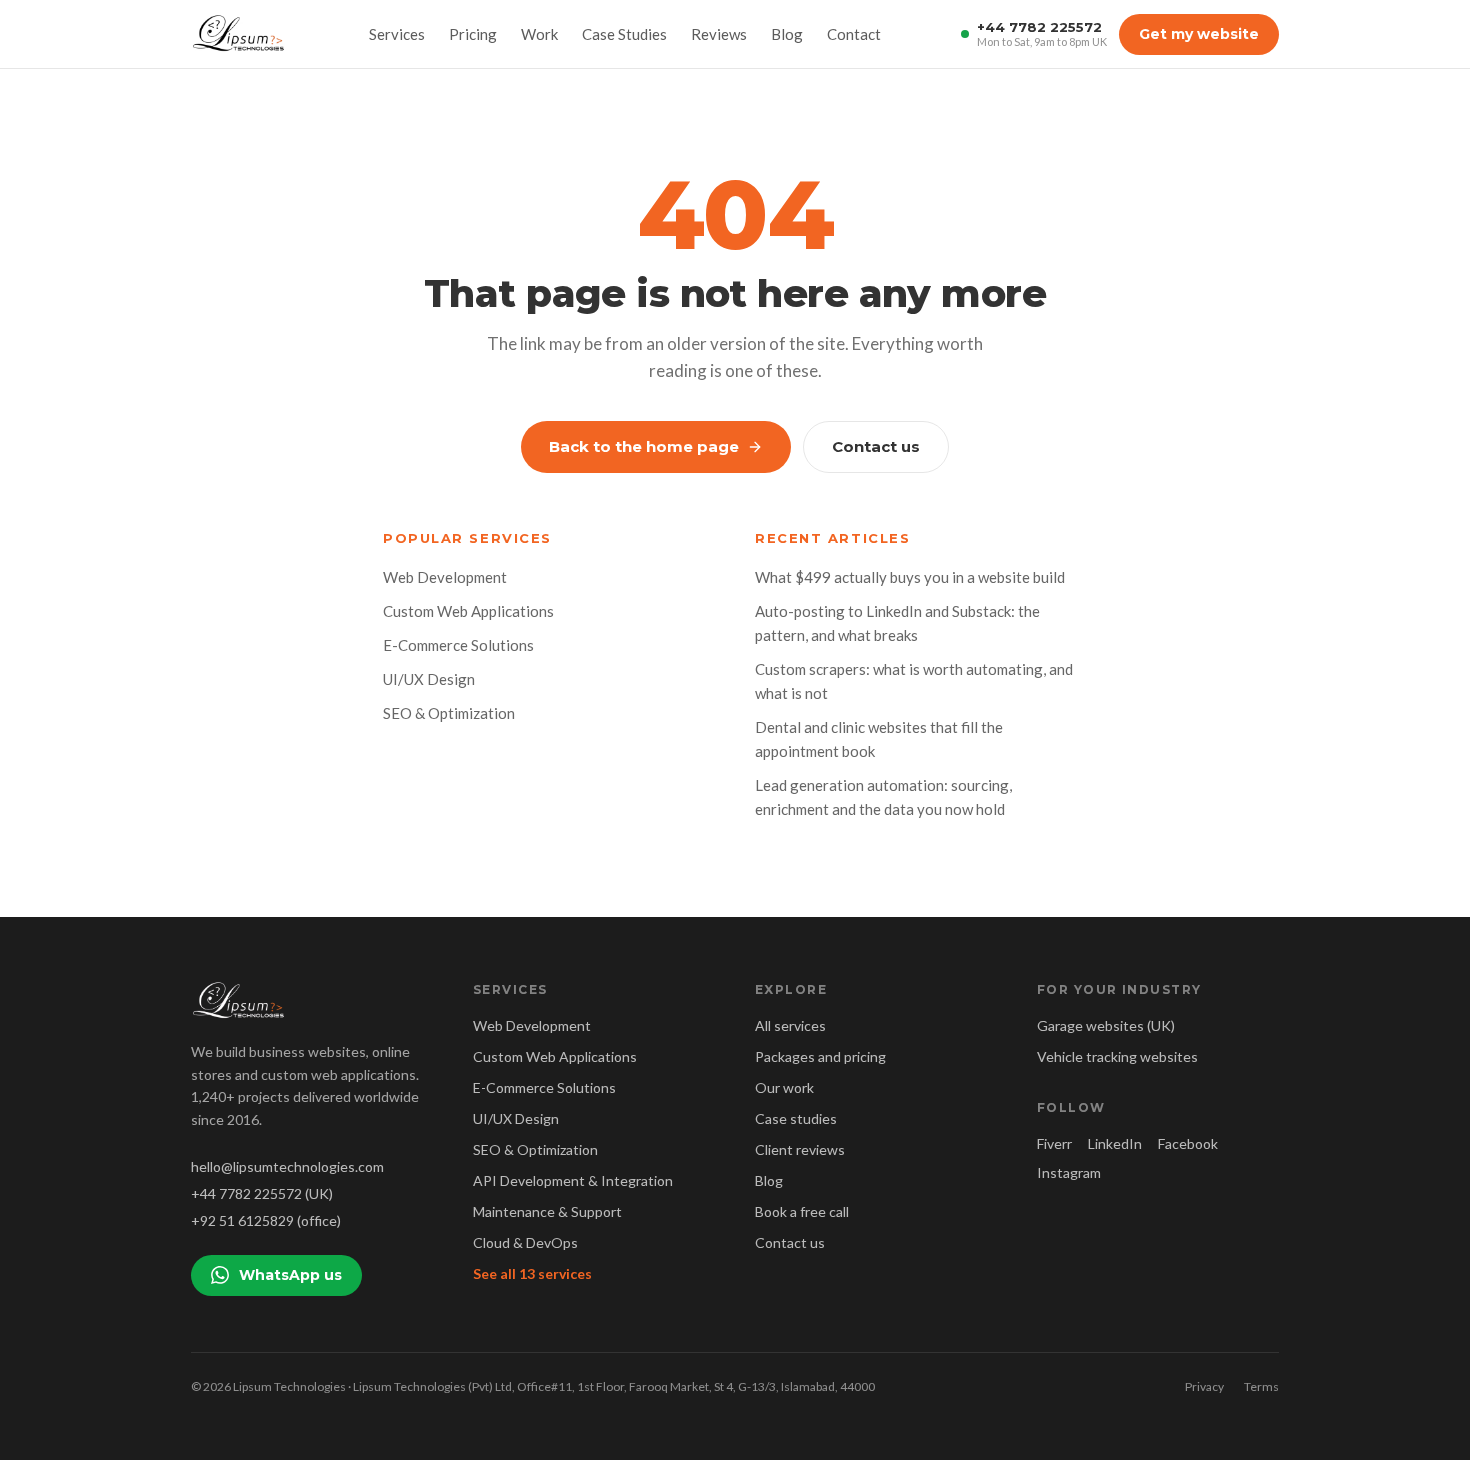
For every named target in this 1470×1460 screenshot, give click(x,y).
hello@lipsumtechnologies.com (287, 1166)
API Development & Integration (573, 1180)
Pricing (473, 34)
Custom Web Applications (468, 611)
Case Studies (624, 34)
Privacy (1204, 1386)
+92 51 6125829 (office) (266, 1220)
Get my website (1199, 34)
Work (539, 34)
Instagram (1069, 1172)
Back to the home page (644, 446)
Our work (784, 1087)
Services (397, 34)
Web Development (445, 577)
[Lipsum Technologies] (240, 34)
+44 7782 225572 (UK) (262, 1193)
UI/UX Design (429, 679)
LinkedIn (1115, 1143)
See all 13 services (532, 1273)
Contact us (876, 446)
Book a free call (802, 1211)
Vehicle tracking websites (1117, 1056)
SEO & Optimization (449, 713)
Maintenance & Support (547, 1211)
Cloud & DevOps (525, 1242)
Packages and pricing (820, 1056)
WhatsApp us (290, 1275)
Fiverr (1054, 1143)
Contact (854, 34)
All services (790, 1025)
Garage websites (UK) (1106, 1025)
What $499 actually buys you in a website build (910, 577)
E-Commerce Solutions (458, 645)
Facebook (1188, 1143)
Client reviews (800, 1149)
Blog (787, 34)
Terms (1261, 1386)
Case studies (796, 1118)
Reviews (719, 34)
